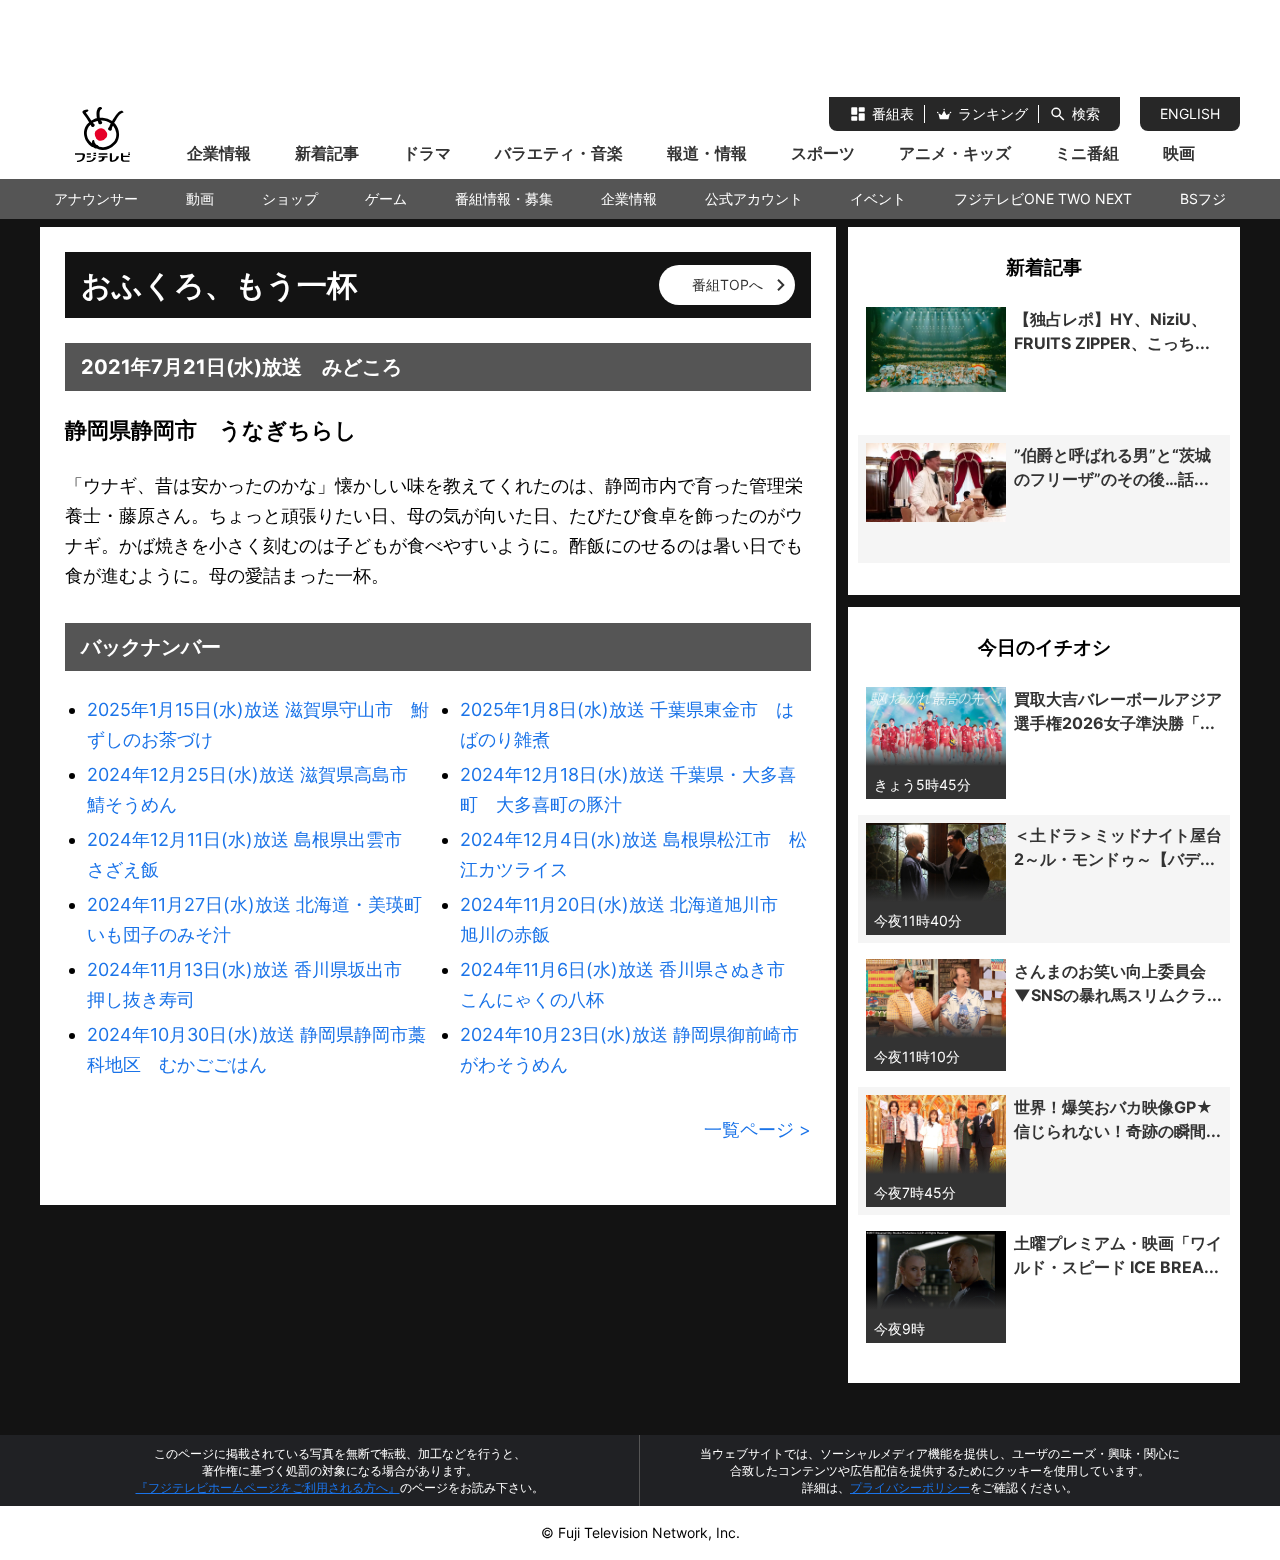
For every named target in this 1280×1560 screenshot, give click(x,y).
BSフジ (1203, 198)
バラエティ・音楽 (559, 153)
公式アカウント (754, 198)
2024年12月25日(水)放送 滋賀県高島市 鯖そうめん (256, 789)
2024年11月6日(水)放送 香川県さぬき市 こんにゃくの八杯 (631, 984)
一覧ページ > (757, 1129)
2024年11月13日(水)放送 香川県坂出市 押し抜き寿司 (253, 984)
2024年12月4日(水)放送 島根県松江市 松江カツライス (633, 854)
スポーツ (823, 153)
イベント (878, 198)
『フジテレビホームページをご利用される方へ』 (268, 1487)
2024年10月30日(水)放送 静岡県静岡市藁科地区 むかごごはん (256, 1049)
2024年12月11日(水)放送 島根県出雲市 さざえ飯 (253, 854)
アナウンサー (96, 198)
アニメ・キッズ (955, 153)
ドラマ (427, 153)
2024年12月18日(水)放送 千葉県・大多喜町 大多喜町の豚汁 (628, 789)
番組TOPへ (727, 284)
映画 (1179, 153)
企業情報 (219, 153)
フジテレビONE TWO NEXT (1043, 198)
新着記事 (327, 153)
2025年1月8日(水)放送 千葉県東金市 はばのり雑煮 (627, 724)
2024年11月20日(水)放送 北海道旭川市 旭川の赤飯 (628, 919)
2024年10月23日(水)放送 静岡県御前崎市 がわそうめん (635, 1049)
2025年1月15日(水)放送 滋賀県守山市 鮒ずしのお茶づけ (258, 724)
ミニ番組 (1087, 153)
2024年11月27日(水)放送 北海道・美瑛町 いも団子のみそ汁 (262, 919)
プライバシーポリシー (910, 1487)
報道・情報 (707, 153)
